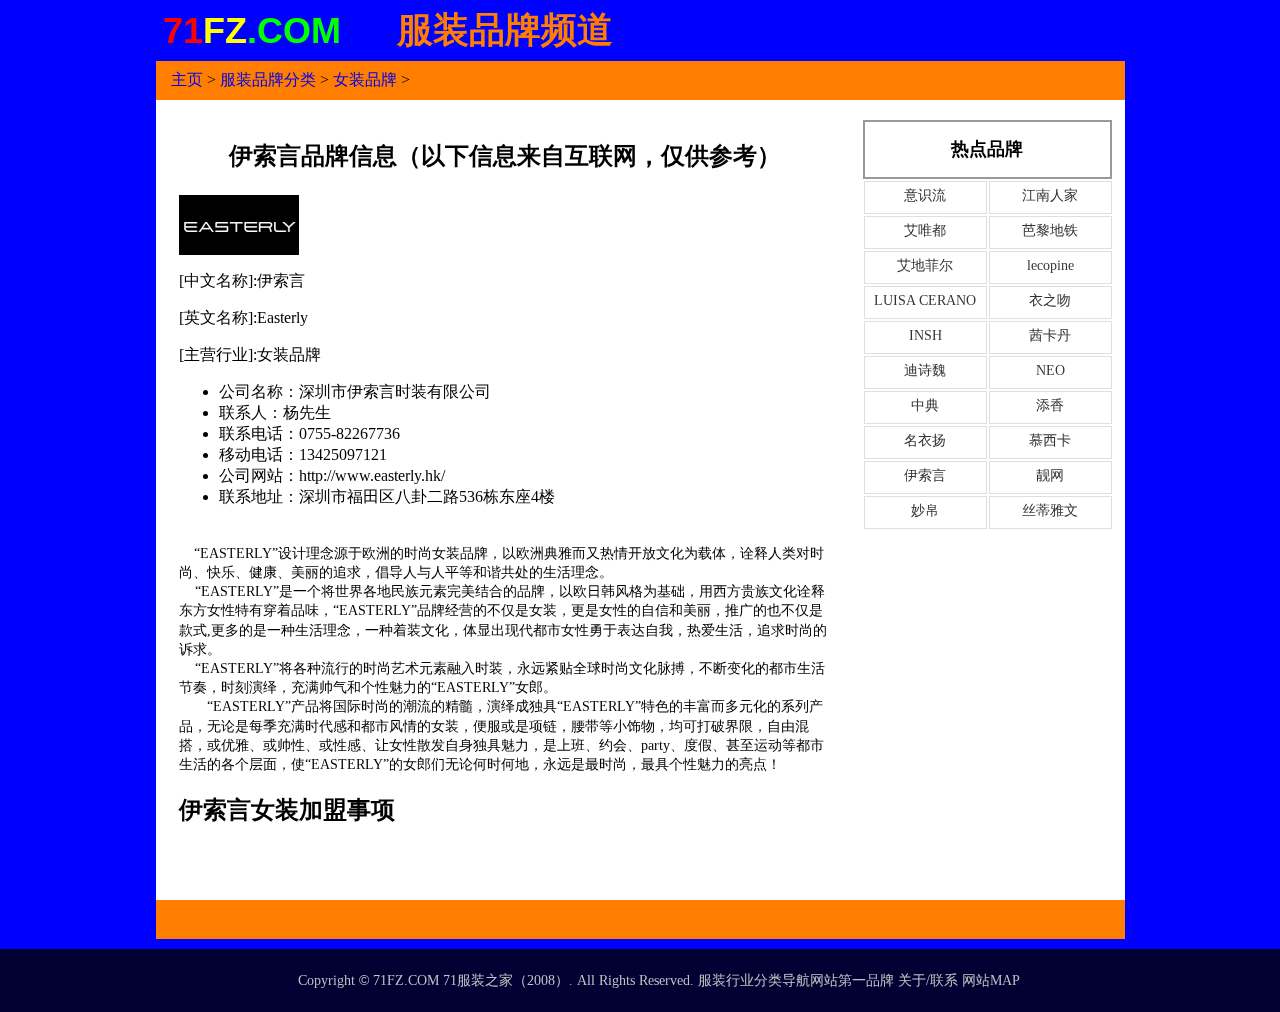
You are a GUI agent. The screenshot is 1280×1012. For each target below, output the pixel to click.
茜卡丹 (1050, 335)
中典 (925, 405)
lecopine (1050, 265)
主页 (187, 79)
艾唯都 (925, 230)
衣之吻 (1050, 300)
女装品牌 (365, 79)
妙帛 (925, 510)
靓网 (1050, 475)
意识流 (925, 195)
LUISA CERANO (925, 300)
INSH (925, 335)
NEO (1050, 370)
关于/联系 (928, 980)
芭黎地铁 (1050, 230)
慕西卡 (1050, 440)
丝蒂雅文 (1050, 510)
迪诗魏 (925, 370)
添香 (1050, 405)
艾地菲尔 (925, 265)
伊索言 (925, 475)
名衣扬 (925, 440)
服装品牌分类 (268, 79)
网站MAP (991, 980)
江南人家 (1050, 195)
